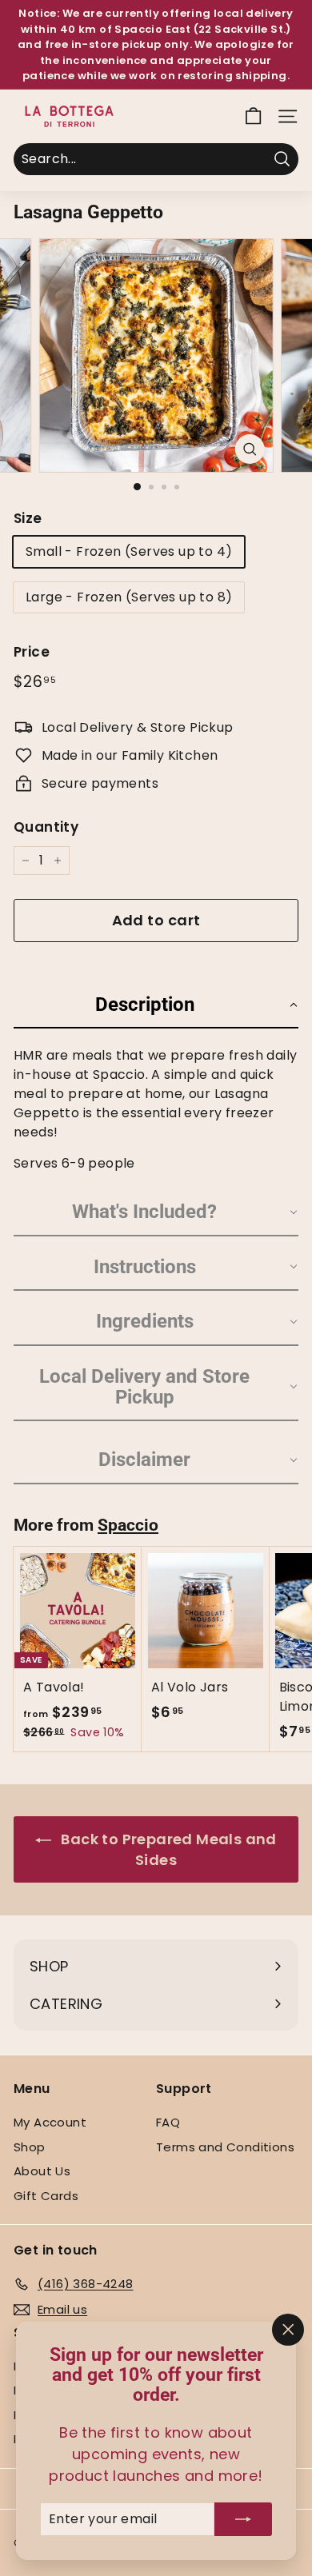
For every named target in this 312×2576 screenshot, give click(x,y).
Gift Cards (46, 2196)
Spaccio (128, 1525)
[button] (156, 1001)
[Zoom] (249, 449)
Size (28, 518)
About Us (42, 2171)
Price (32, 652)
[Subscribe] (243, 2519)
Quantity (46, 827)
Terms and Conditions (225, 2147)
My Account (50, 2122)
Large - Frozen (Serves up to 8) (129, 597)
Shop (30, 2147)
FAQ (168, 2122)
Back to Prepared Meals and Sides (167, 1849)
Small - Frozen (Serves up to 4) (129, 551)
